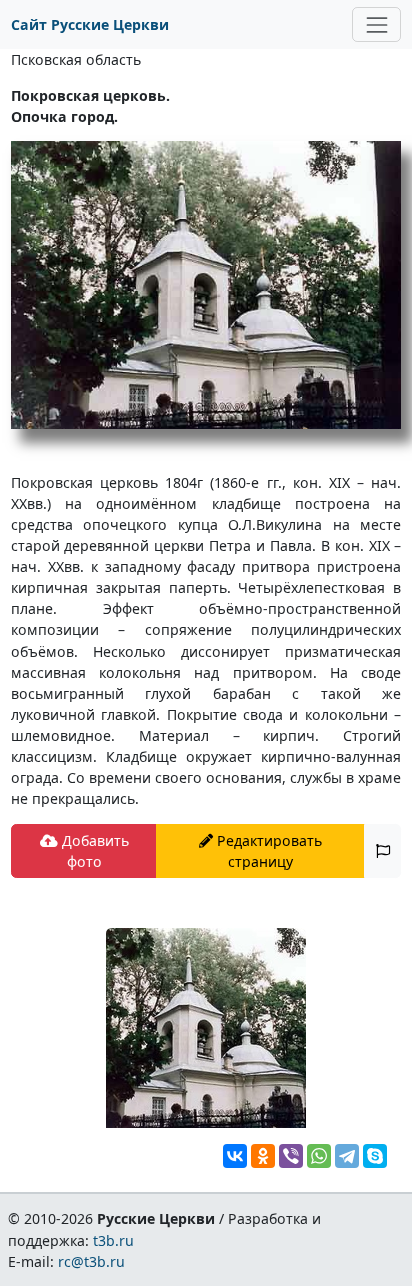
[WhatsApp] (319, 1156)
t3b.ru (113, 1240)
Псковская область (76, 59)
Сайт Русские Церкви (90, 24)
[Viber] (291, 1156)
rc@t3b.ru (91, 1261)
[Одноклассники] (263, 1156)
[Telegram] (347, 1156)
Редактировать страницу (267, 851)
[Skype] (375, 1156)
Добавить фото (93, 851)
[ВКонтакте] (235, 1156)
